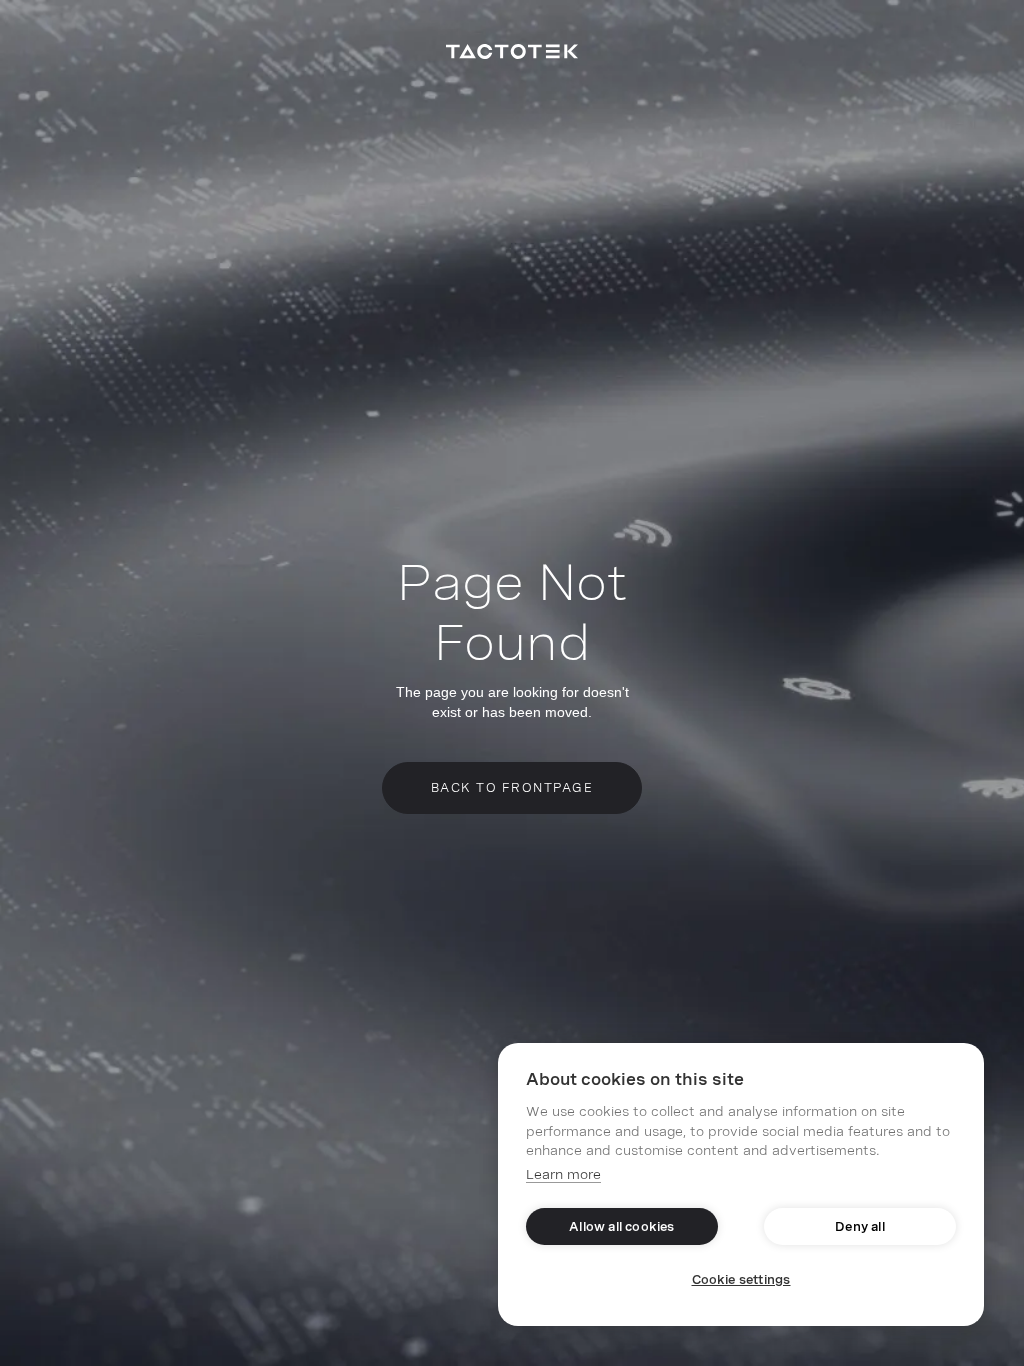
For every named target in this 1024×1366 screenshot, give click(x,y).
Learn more (563, 1174)
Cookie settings (741, 1280)
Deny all (860, 1227)
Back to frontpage (512, 788)
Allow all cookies (621, 1227)
